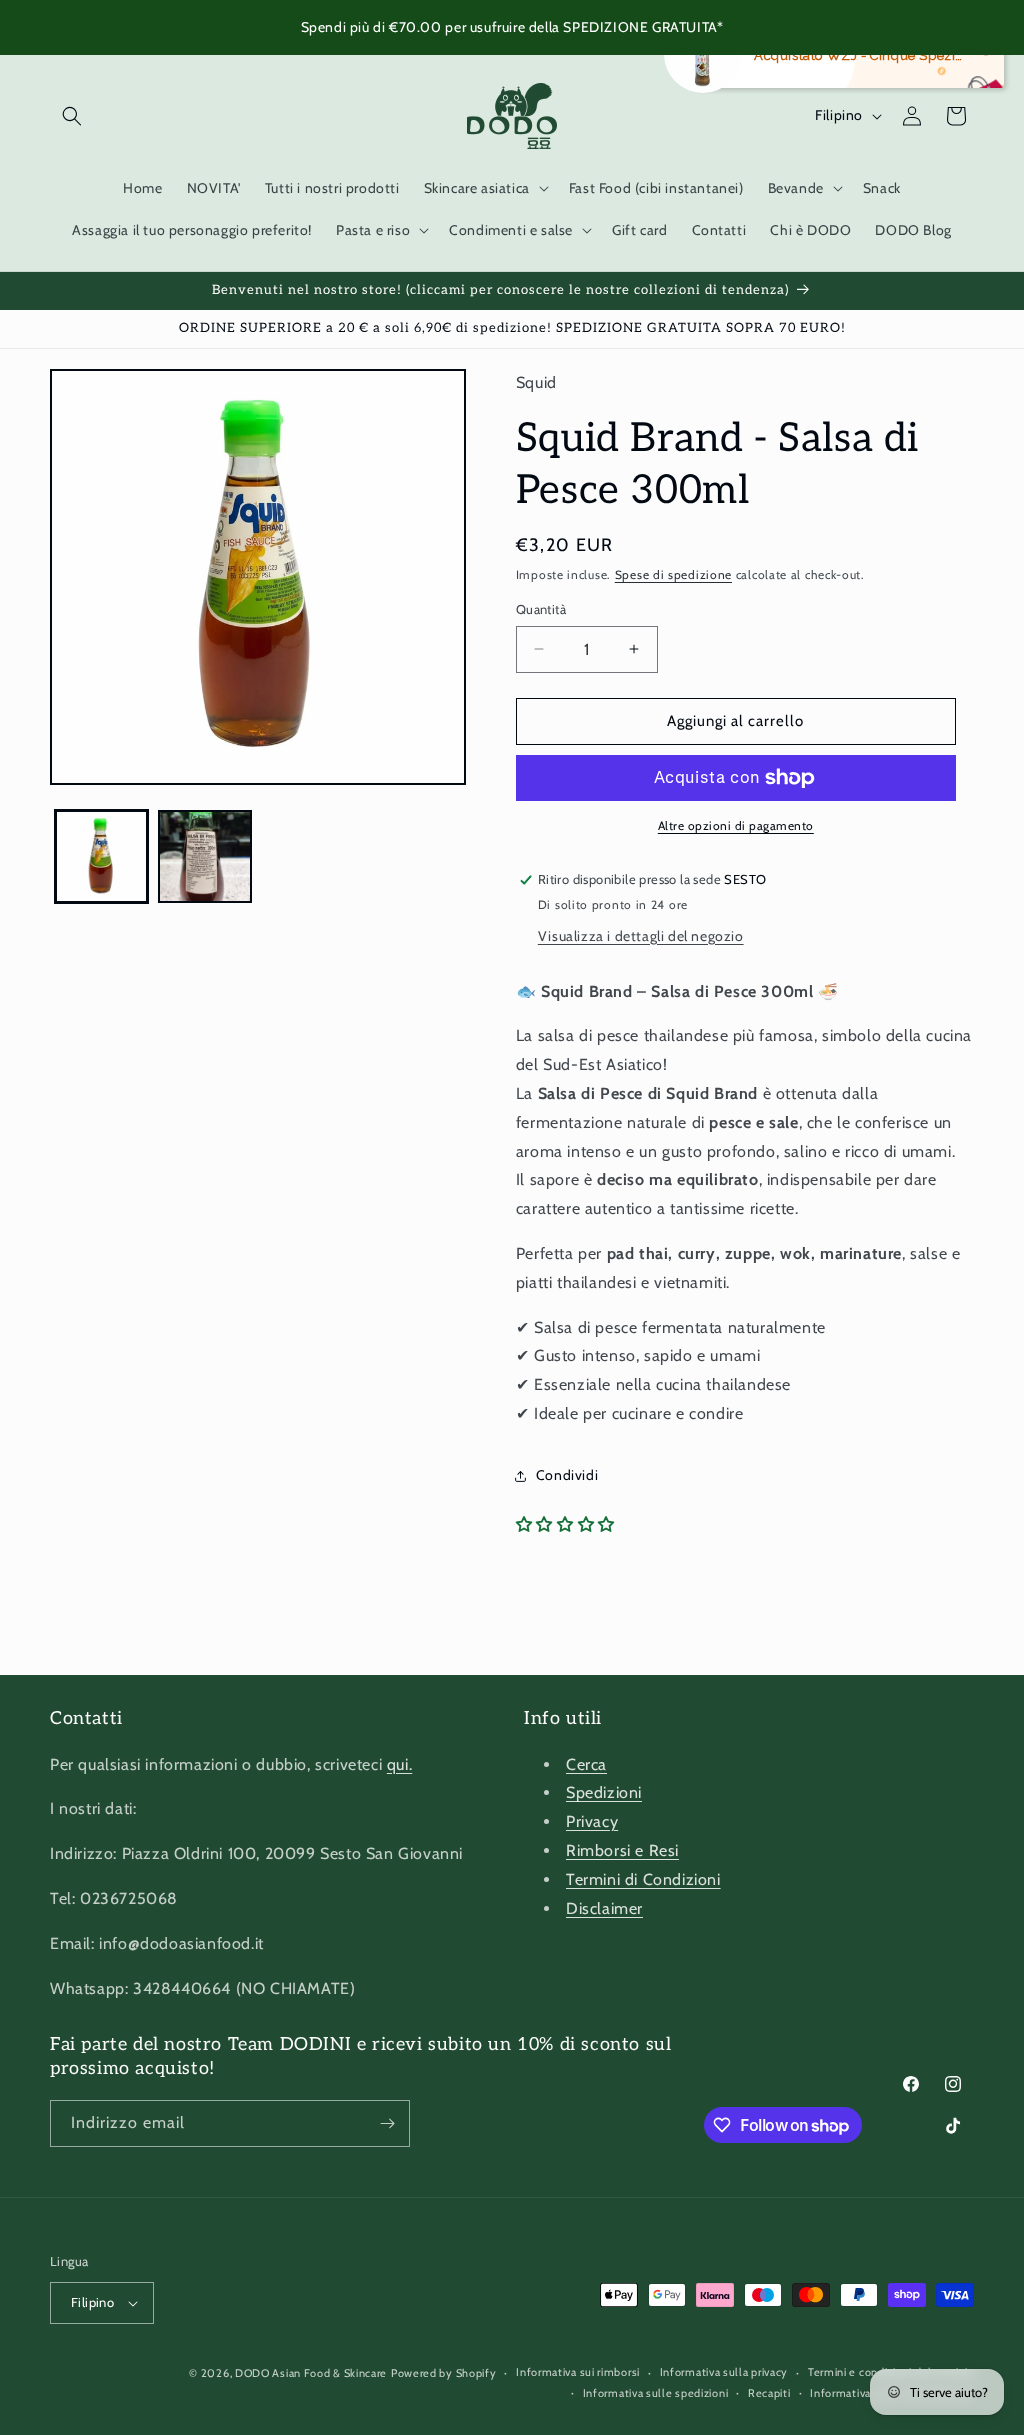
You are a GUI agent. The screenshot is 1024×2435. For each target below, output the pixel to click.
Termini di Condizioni (643, 1879)
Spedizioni (604, 1792)
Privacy (592, 1821)
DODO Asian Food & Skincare (311, 2373)
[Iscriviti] (387, 2123)
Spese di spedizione (673, 574)
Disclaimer (604, 1908)
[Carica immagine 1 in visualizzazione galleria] (101, 856)
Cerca (586, 1764)
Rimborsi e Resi (622, 1850)
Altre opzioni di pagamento (736, 825)
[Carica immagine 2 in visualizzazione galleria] (204, 856)
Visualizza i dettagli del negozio (641, 936)
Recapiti (769, 2393)
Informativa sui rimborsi (578, 2372)
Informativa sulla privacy (724, 2372)
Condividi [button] (567, 1475)
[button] (72, 116)
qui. (399, 1764)
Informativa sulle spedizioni (656, 2393)
